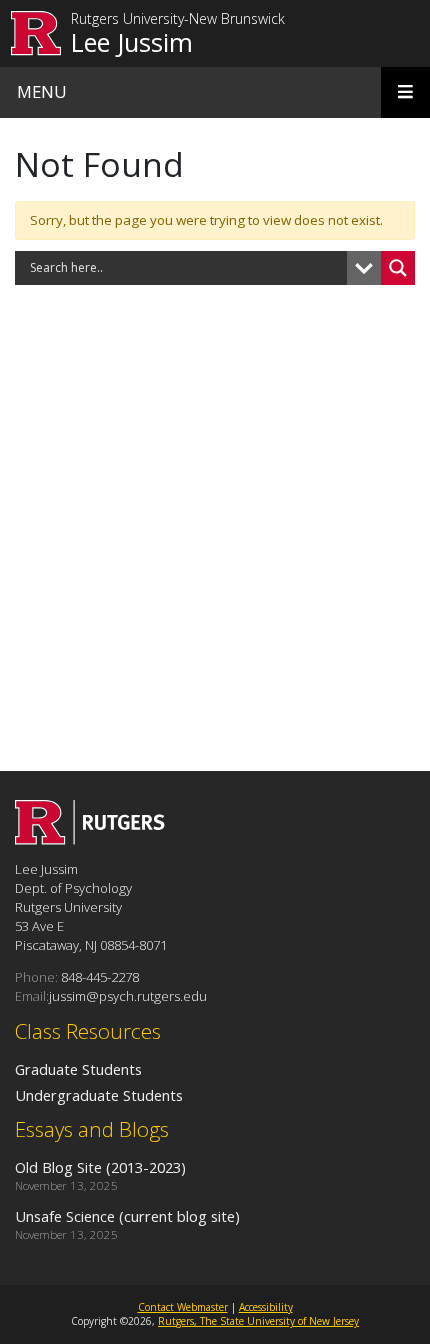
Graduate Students (78, 1069)
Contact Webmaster (183, 1307)
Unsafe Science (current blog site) (127, 1216)
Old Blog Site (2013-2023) (100, 1167)
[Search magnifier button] (398, 268)
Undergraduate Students (99, 1095)
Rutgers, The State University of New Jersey (258, 1321)
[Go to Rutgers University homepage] (36, 33)
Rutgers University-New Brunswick (178, 19)
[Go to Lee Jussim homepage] (90, 839)
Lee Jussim (132, 42)
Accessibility (266, 1307)
